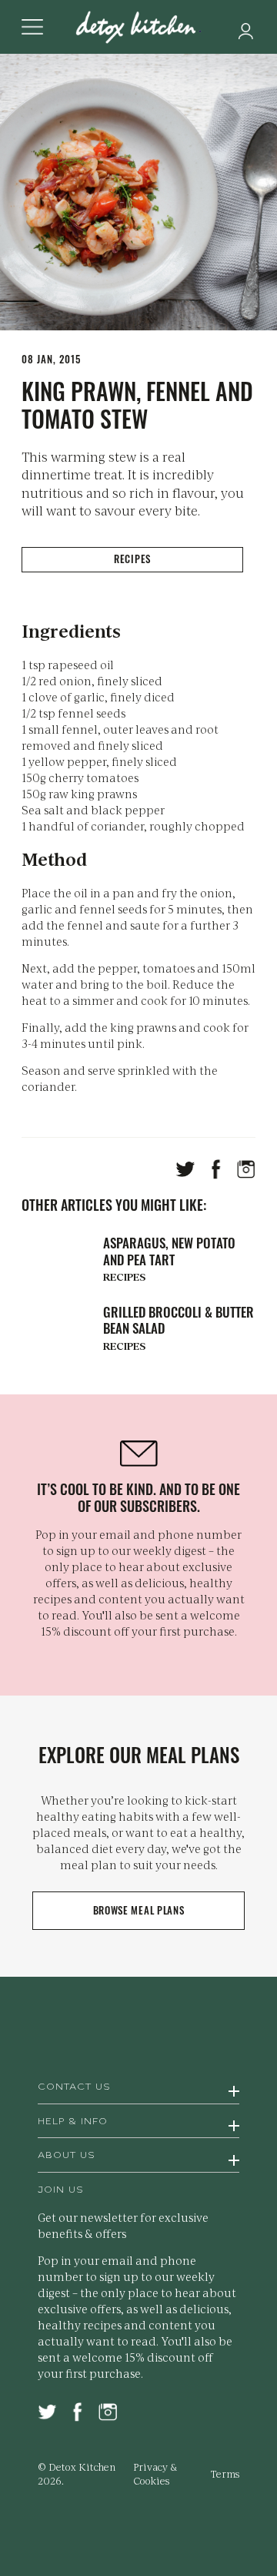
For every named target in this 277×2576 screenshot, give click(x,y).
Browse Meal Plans (139, 1910)
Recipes (132, 559)
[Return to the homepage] (138, 28)
